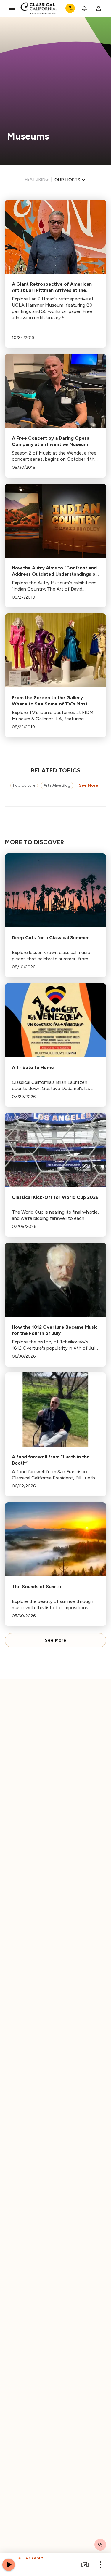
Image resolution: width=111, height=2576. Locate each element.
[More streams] (85, 2565)
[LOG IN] (99, 8)
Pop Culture (24, 785)
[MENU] (12, 8)
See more (89, 785)
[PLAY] (9, 2565)
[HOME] (39, 8)
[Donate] (70, 8)
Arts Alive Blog (57, 785)
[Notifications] (84, 8)
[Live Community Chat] (100, 2545)
